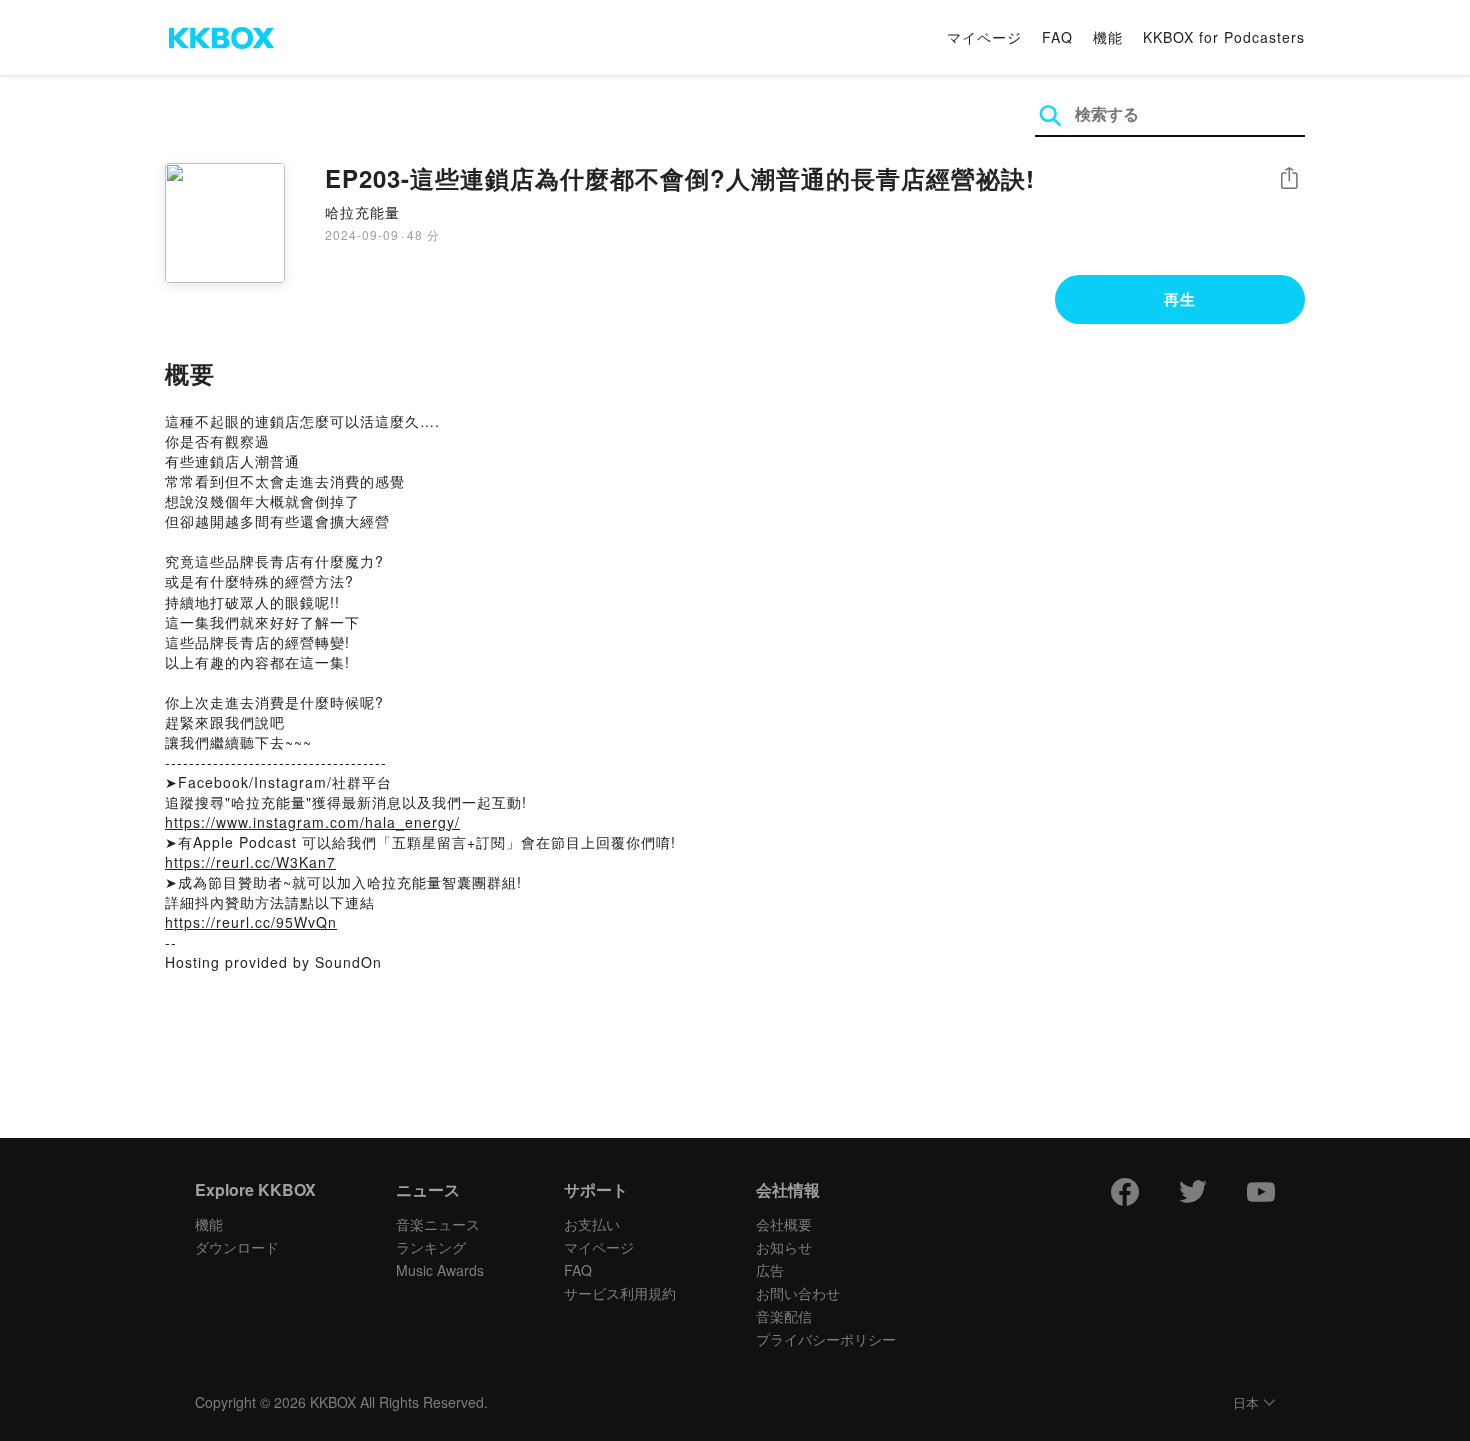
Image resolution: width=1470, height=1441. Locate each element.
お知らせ (784, 1247)
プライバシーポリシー (826, 1339)
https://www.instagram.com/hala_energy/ (312, 822)
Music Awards (440, 1270)
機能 (1108, 37)
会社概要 (784, 1224)
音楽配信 (784, 1316)
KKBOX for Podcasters (1224, 37)
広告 (770, 1270)
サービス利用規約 (620, 1293)
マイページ (984, 37)
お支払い (592, 1224)
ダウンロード (237, 1247)
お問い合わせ (798, 1293)
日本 (1246, 1403)
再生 (1180, 299)
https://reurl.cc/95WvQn (251, 922)
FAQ (1057, 37)
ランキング (431, 1247)
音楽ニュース (438, 1224)
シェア (1289, 178)
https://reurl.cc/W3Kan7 (250, 862)
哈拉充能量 (362, 212)
